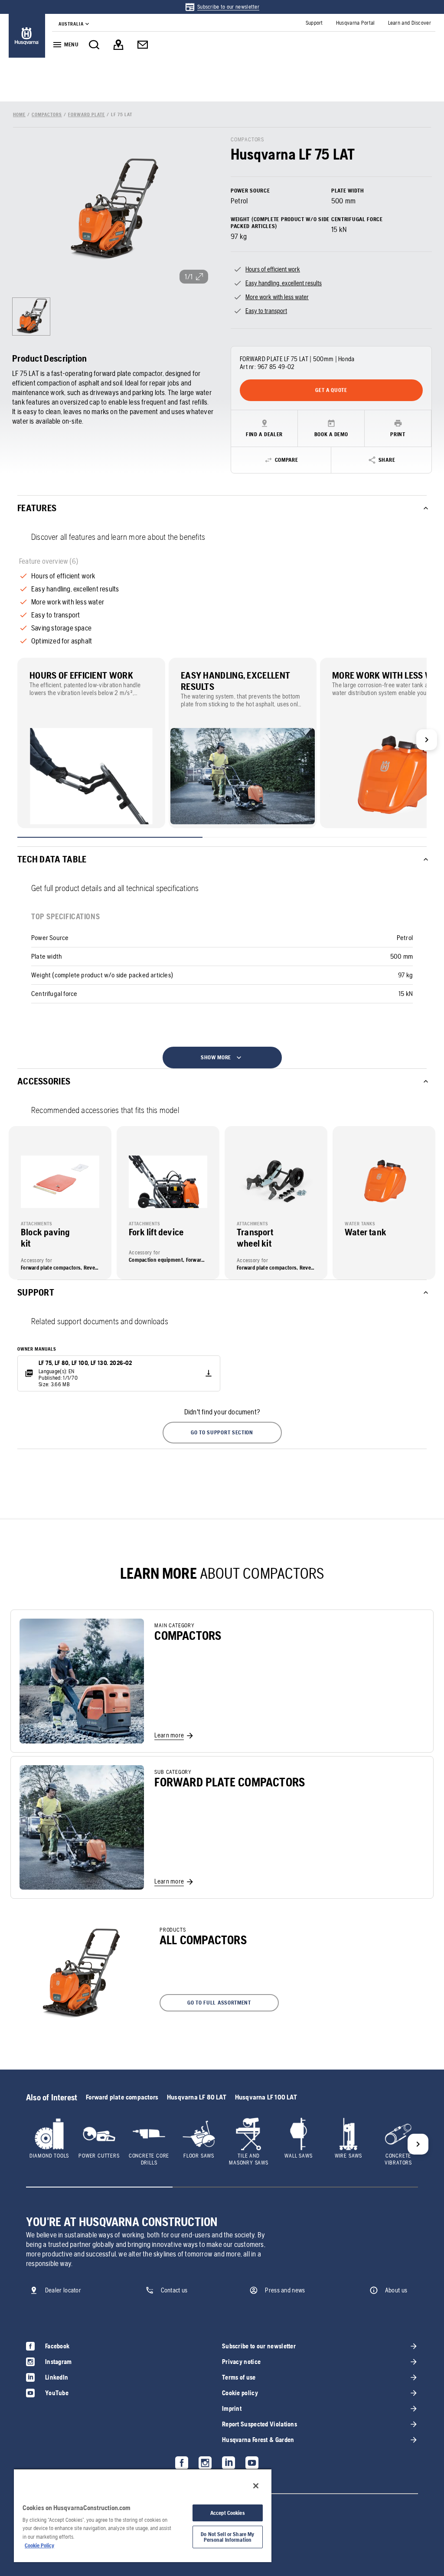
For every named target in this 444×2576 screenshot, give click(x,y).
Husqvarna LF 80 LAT (197, 2097)
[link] (222, 7)
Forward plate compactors (122, 2097)
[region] (143, 2515)
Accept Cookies (228, 2513)
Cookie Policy (39, 2545)
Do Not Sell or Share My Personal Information (227, 2537)
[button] (222, 1433)
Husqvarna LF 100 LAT (266, 2097)
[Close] (256, 2486)
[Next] (427, 740)
